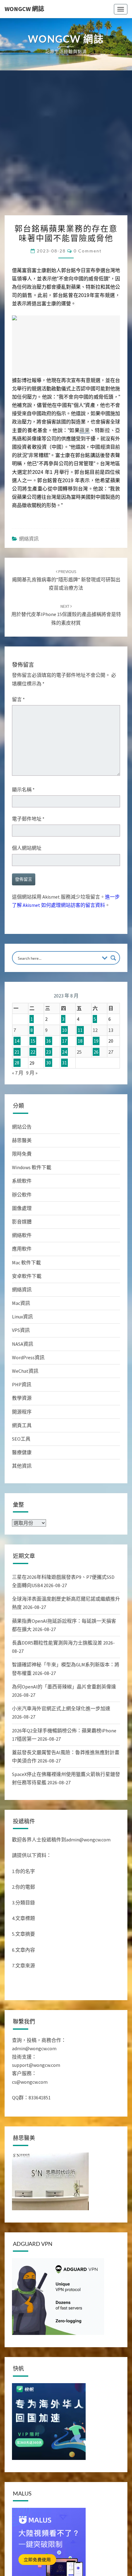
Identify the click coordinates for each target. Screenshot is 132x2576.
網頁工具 (22, 1425)
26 (96, 1052)
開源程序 (22, 1412)
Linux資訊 (22, 1317)
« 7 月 (18, 1073)
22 (33, 1052)
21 (17, 1052)
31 (64, 1063)
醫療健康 (22, 1452)
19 (96, 1041)
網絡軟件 (22, 1235)
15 (33, 1041)
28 (17, 1063)
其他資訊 (22, 1466)
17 (64, 1041)
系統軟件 (22, 1181)
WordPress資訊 (28, 1357)
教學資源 (22, 1398)
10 (64, 1030)
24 (64, 1052)
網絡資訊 (29, 539)
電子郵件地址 (28, 819)
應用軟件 (22, 1249)
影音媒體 (22, 1222)
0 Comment (88, 251)
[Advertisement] (66, 146)
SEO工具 (21, 1439)
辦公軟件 (22, 1195)
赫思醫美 (22, 1140)
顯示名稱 (23, 790)
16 (49, 1041)
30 (49, 1063)
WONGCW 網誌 (24, 9)
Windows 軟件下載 (32, 1167)
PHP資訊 (22, 1384)
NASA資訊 (23, 1344)
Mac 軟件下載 (26, 1263)
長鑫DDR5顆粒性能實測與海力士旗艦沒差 (57, 1643)
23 (49, 1052)
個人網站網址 (27, 848)
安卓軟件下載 (27, 1276)
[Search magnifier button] (113, 958)
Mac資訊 (21, 1303)
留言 (18, 699)
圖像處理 (22, 1208)
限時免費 (22, 1154)
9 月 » (32, 1073)
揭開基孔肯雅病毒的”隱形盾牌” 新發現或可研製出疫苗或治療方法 (66, 580)
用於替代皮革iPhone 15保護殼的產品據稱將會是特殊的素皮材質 (66, 615)
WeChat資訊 (25, 1371)
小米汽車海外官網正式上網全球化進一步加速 (61, 1708)
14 (17, 1041)
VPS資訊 (21, 1330)
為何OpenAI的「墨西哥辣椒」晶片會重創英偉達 (64, 1687)
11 (80, 1030)
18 (80, 1041)
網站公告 (22, 1127)
